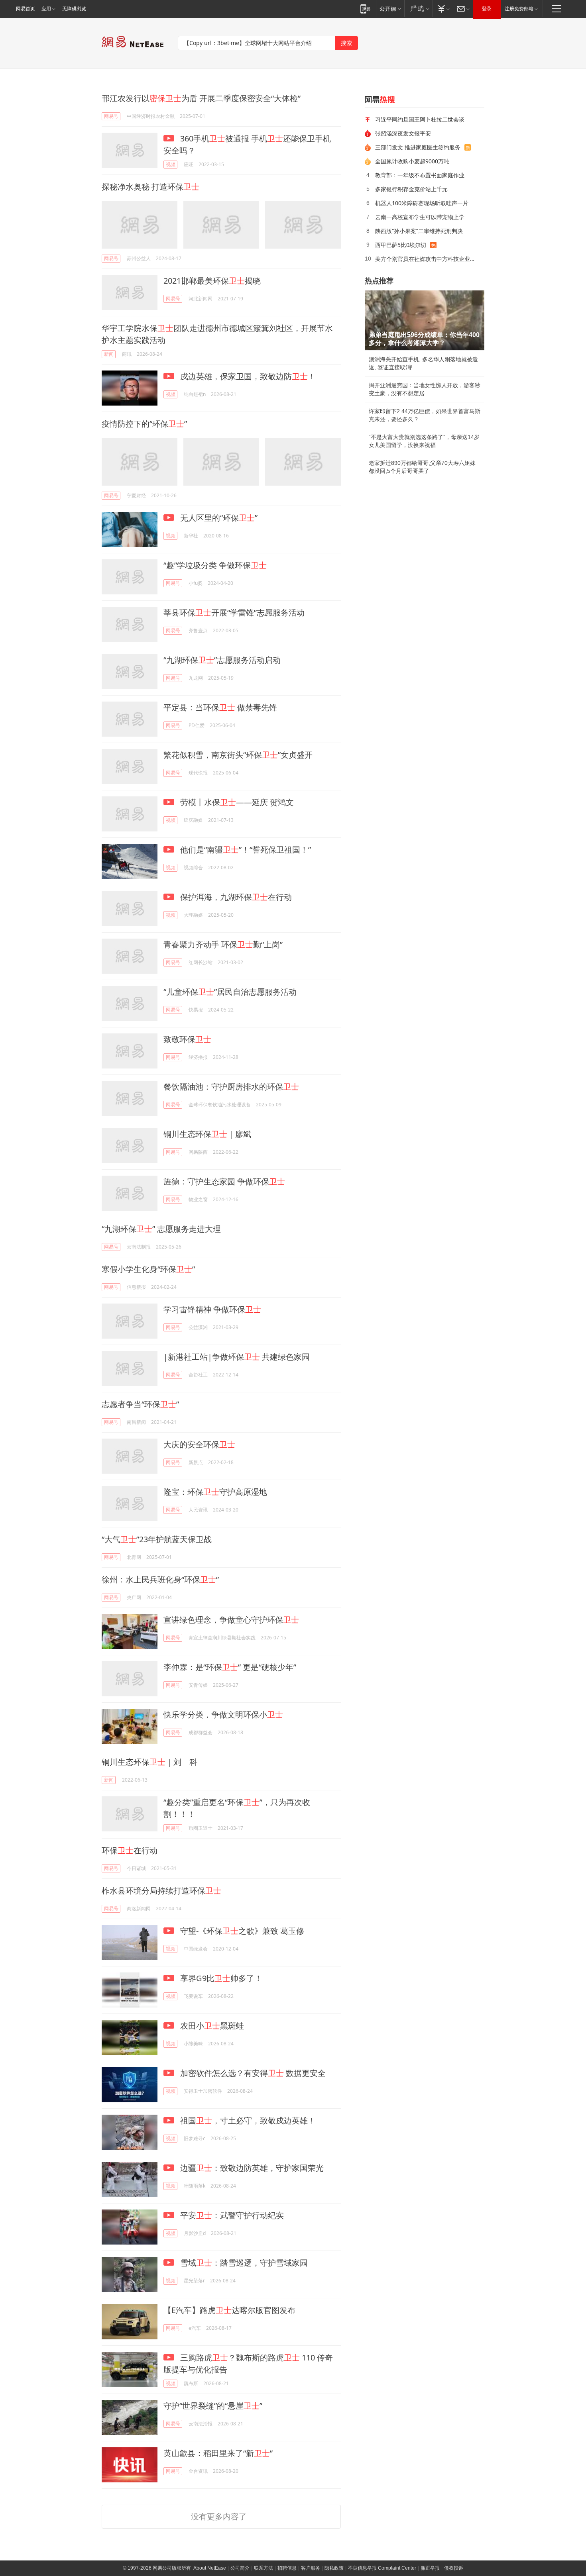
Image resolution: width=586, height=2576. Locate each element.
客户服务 (311, 2568)
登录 (487, 9)
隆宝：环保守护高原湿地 (215, 1492)
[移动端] (365, 9)
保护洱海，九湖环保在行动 (235, 897)
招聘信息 (287, 2568)
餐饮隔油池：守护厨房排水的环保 (231, 1087)
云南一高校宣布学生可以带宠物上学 (420, 217)
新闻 (109, 354)
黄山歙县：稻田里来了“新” (218, 2453)
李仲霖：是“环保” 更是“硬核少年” (230, 1667)
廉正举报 (430, 2568)
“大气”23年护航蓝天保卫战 (157, 1539)
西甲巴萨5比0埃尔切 (401, 245)
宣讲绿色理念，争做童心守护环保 (231, 1620)
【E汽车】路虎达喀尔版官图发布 (229, 2310)
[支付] (443, 9)
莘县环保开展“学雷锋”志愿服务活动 (234, 613)
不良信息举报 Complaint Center (382, 2568)
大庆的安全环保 (199, 1444)
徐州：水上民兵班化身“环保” (160, 1579)
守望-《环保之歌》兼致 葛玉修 (241, 1931)
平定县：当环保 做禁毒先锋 (220, 707)
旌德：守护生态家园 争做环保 (224, 1181)
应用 (46, 9)
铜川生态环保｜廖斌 (207, 1134)
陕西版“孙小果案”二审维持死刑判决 (419, 231)
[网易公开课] (390, 9)
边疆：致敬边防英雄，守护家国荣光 (251, 2168)
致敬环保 (187, 1039)
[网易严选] (418, 9)
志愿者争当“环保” (140, 1404)
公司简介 (240, 2568)
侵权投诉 (454, 2568)
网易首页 (26, 9)
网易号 (111, 116)
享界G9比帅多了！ (220, 1978)
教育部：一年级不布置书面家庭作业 (420, 175)
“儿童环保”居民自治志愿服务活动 (230, 992)
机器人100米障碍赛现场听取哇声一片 (422, 203)
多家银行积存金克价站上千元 (411, 189)
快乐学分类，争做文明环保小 (223, 1714)
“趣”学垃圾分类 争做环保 (215, 565)
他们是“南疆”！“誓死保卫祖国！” (245, 850)
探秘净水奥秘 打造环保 (150, 187)
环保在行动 (130, 1850)
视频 (171, 164)
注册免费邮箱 (519, 9)
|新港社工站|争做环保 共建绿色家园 (237, 1357)
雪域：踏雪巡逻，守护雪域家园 (243, 2263)
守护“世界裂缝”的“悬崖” (213, 2406)
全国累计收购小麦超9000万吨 (412, 161)
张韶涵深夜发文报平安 (403, 133)
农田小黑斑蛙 (211, 2026)
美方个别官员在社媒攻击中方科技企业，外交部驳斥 (427, 259)
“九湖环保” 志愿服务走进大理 (161, 1229)
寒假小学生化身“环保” (148, 1269)
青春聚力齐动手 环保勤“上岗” (223, 944)
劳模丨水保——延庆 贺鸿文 (236, 802)
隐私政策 (334, 2568)
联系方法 (264, 2568)
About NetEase (210, 2568)
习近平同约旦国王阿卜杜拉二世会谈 (420, 119)
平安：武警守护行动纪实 (231, 2215)
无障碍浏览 (74, 9)
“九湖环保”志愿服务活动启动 (222, 660)
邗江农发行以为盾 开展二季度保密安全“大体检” (201, 98)
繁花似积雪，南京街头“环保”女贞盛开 (238, 755)
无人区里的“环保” (218, 518)
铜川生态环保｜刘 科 (149, 1762)
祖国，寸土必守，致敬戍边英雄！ (247, 2120)
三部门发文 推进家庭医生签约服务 (418, 147)
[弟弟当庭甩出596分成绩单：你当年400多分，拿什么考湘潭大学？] (425, 320)
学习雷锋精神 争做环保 (212, 1309)
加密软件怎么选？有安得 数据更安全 (252, 2073)
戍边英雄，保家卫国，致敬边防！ (247, 376)
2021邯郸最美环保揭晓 (212, 281)
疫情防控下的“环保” (144, 424)
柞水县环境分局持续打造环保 (161, 1891)
